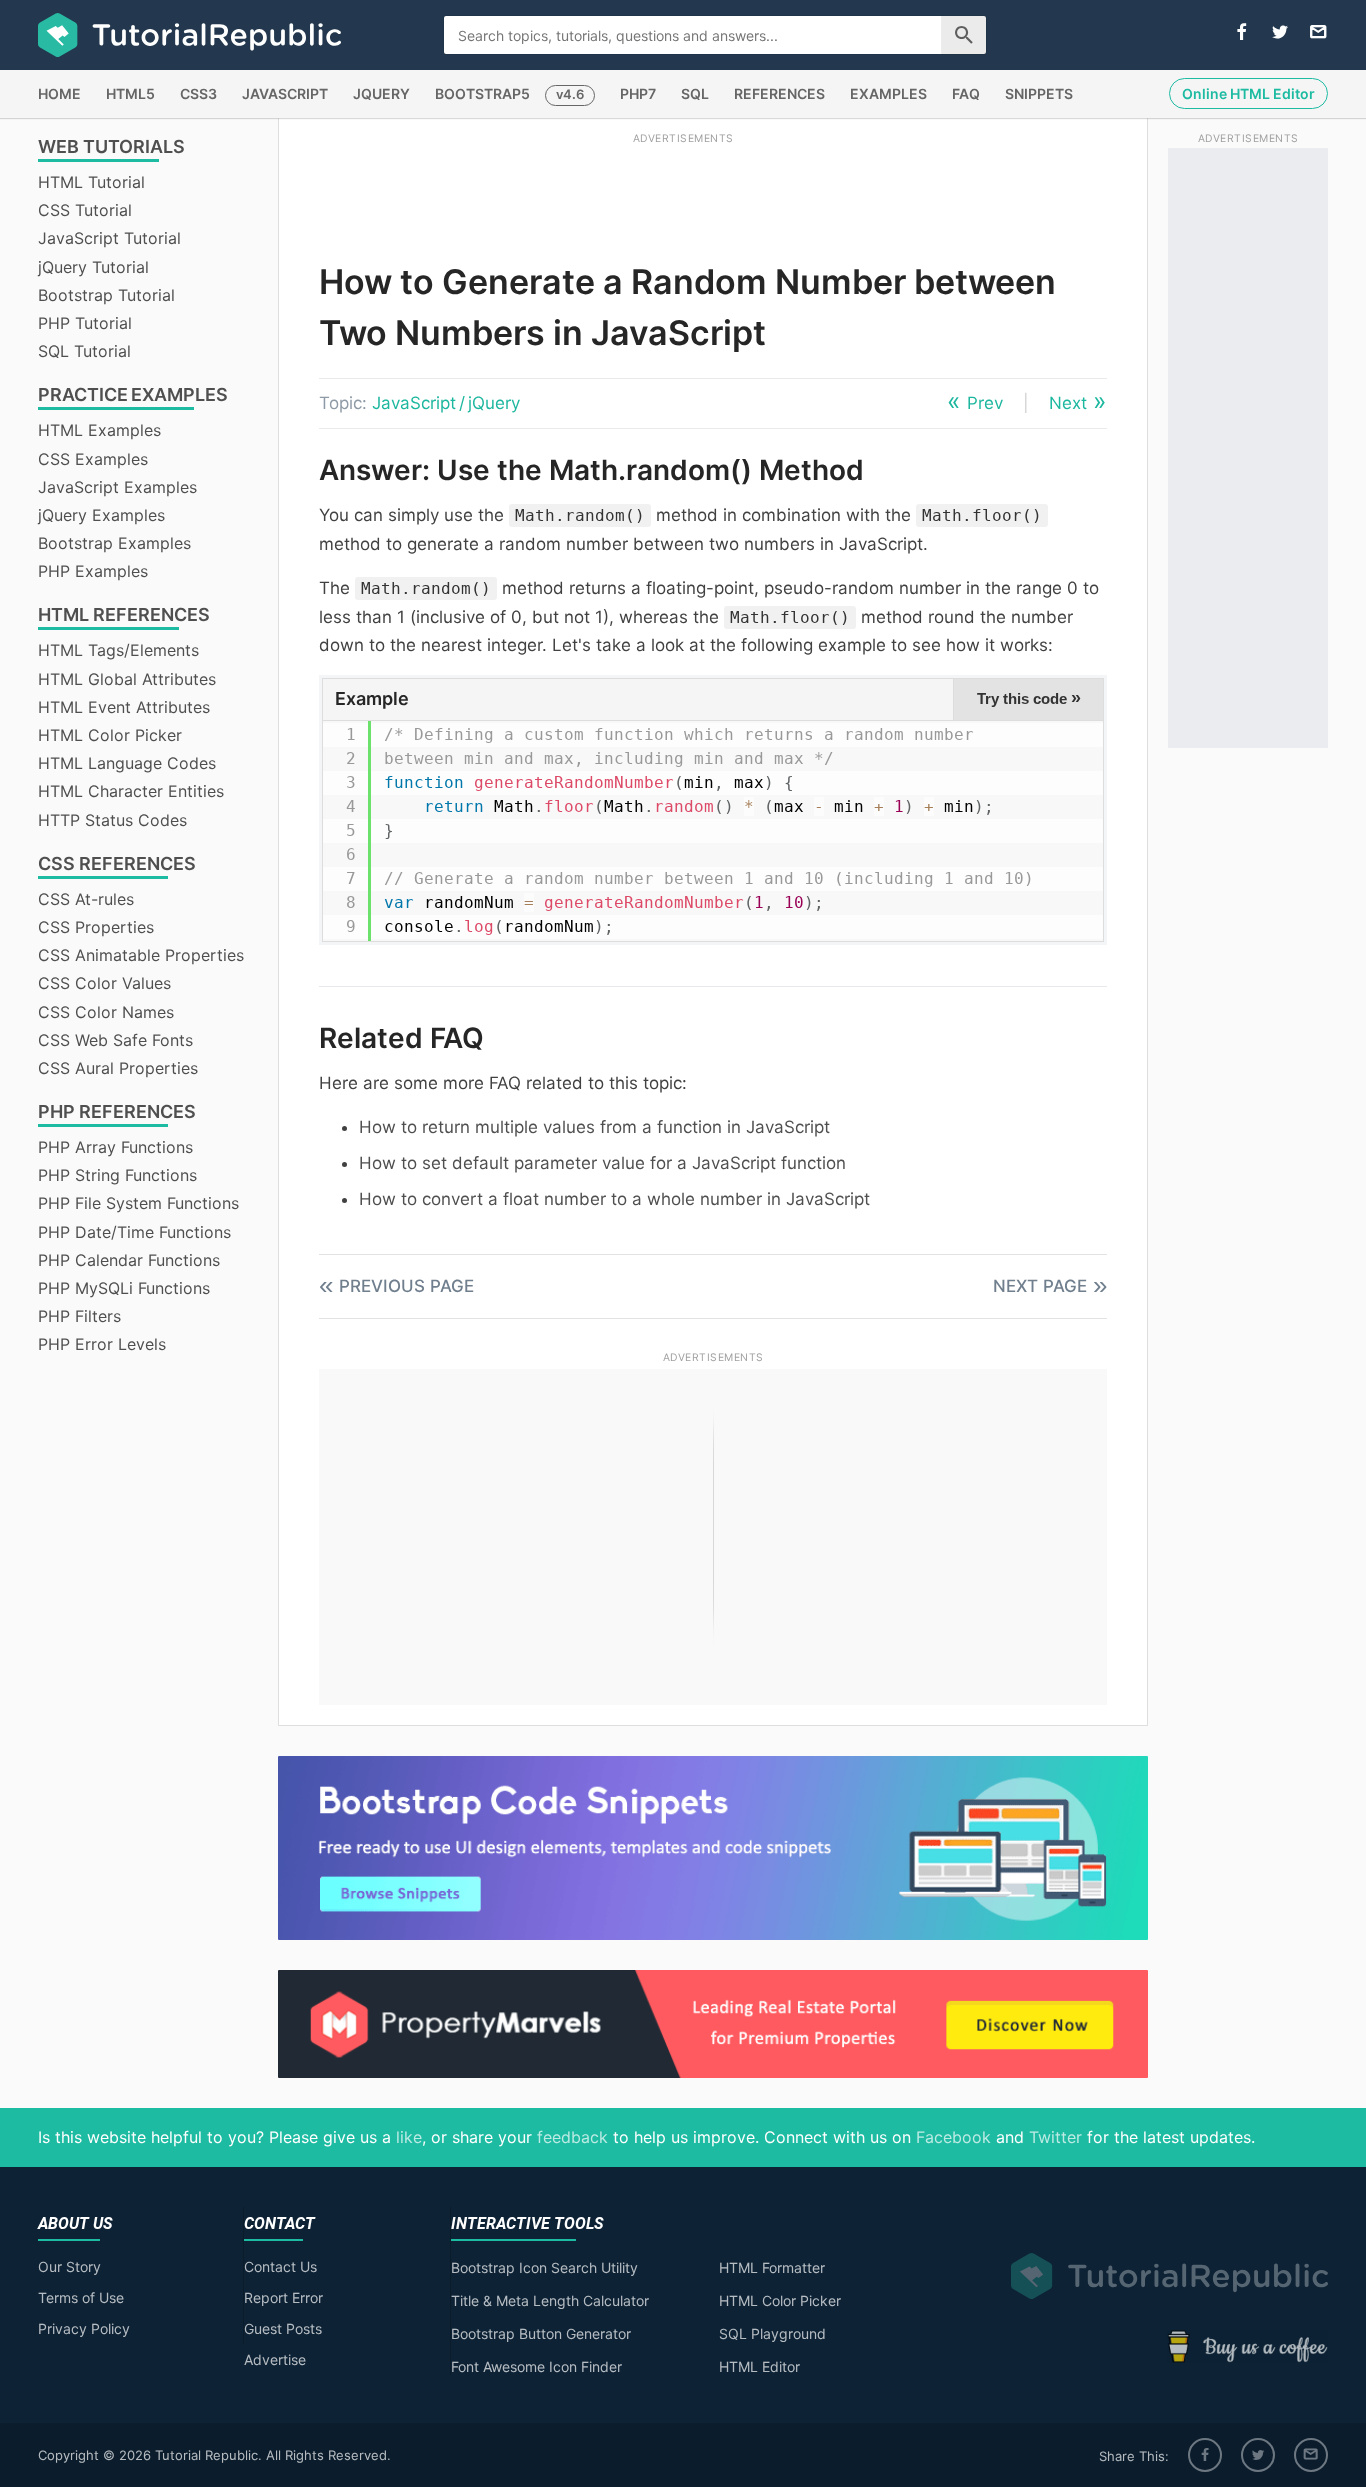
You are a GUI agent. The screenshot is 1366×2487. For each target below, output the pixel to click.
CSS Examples (93, 459)
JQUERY (381, 93)
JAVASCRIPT (285, 93)
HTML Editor (759, 2366)
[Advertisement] (683, 193)
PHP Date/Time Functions (134, 1232)
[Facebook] (1205, 2455)
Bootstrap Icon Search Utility (544, 2267)
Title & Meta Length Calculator (550, 2300)
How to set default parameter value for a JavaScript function (602, 1163)
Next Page (1040, 1286)
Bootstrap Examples (114, 543)
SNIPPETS (1039, 93)
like (409, 2137)
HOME (59, 93)
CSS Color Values (104, 983)
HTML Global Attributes (127, 679)
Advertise (275, 2359)
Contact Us (280, 2266)
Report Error (283, 2297)
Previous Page (406, 1286)
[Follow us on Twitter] (1280, 33)
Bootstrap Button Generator (541, 2333)
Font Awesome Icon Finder (536, 2366)
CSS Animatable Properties (141, 955)
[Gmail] (1311, 2455)
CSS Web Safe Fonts (115, 1040)
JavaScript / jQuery (446, 403)
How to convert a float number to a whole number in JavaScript (614, 1199)
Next (1068, 403)
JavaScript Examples (117, 487)
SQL (695, 93)
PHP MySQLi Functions (124, 1288)
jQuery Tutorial (93, 267)
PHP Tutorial (85, 323)
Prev (985, 403)
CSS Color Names (106, 1012)
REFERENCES (779, 93)
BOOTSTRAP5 (482, 93)
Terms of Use (81, 2297)
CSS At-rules (86, 899)
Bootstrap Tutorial (106, 295)
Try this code (1029, 698)
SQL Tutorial (84, 351)
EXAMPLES (888, 93)
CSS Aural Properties (118, 1068)
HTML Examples (99, 430)
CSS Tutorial (85, 210)
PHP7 (638, 93)
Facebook (953, 2137)
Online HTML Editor (1248, 93)
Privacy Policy (84, 2328)
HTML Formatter (772, 2267)
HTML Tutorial (91, 182)
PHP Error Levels (102, 1344)
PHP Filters (79, 1316)
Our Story (69, 2266)
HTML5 (130, 93)
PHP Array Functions (115, 1147)
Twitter (1055, 2137)
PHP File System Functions (138, 1203)
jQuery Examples (101, 515)
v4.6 (570, 94)
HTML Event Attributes (124, 707)
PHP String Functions (117, 1175)
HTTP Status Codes (112, 820)
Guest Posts (283, 2328)
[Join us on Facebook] (1242, 33)
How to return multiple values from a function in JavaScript (594, 1127)
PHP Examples (93, 571)
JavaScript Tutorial (109, 238)
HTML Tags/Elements (118, 650)
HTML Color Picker (110, 735)
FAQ (966, 93)
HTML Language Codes (127, 763)
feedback (572, 2137)
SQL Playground (772, 2333)
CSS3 (198, 93)
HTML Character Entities (131, 791)
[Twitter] (1258, 2455)
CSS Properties (96, 927)
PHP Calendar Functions (129, 1260)
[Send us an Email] (1318, 33)
